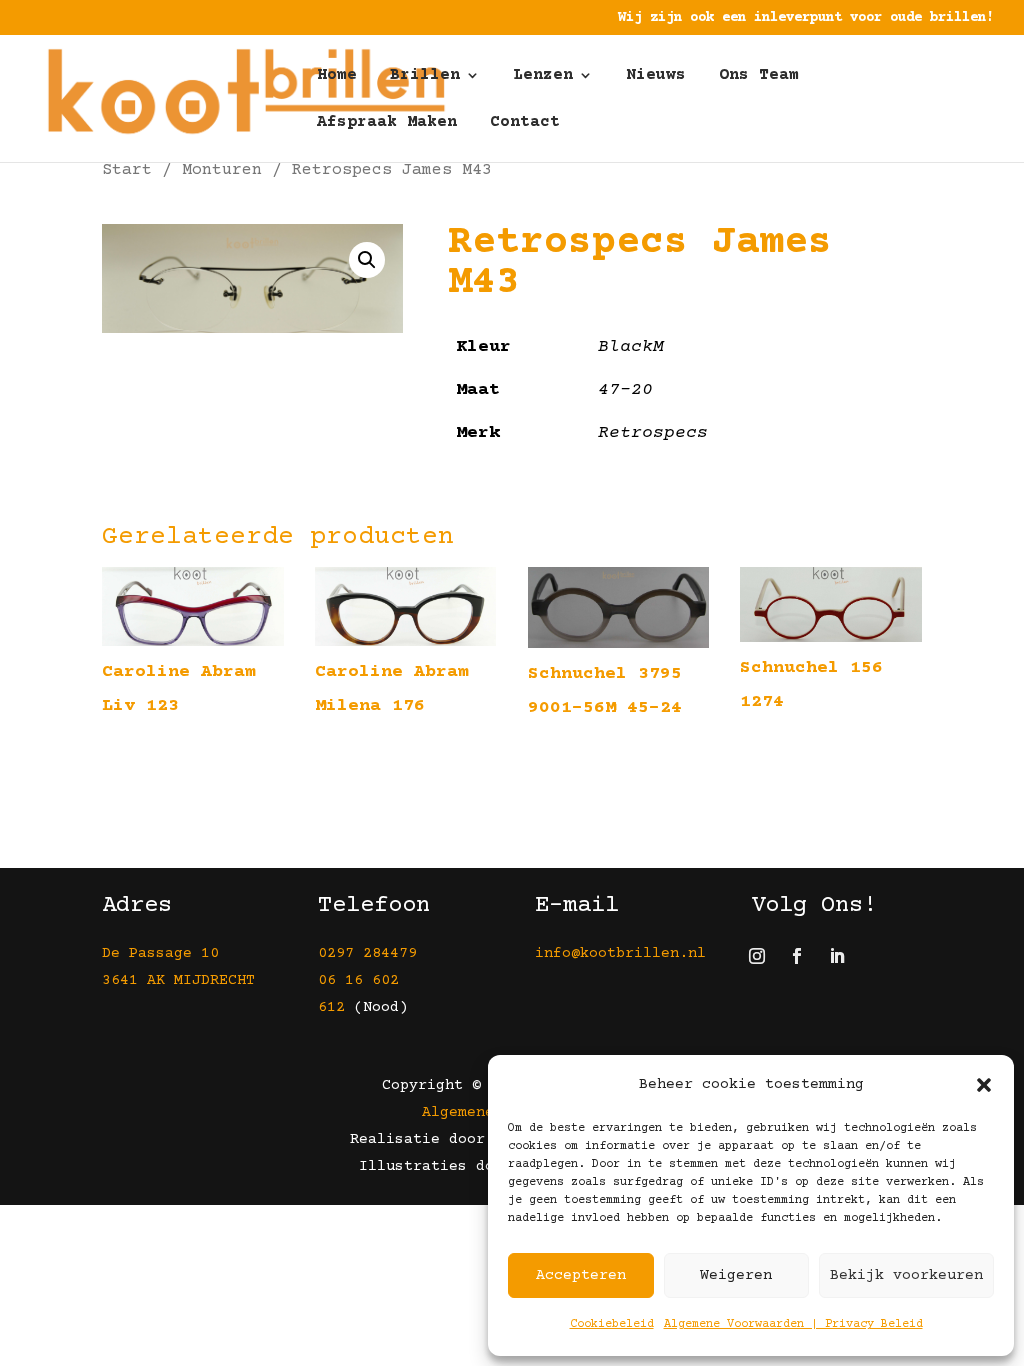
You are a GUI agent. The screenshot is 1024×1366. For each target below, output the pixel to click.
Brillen (425, 76)
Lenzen (543, 76)
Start (127, 170)
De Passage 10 (160, 953)
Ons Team (759, 76)
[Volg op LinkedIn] (837, 956)
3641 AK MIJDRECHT (178, 980)
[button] (984, 1085)
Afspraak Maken (387, 123)
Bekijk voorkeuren (906, 1275)
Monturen (222, 170)
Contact (525, 123)
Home (337, 76)
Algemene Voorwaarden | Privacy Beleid (793, 1324)
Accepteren (581, 1275)
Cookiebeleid (612, 1324)
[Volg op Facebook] (797, 956)
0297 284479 (367, 953)
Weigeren (736, 1275)
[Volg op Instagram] (757, 956)
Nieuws (656, 76)
